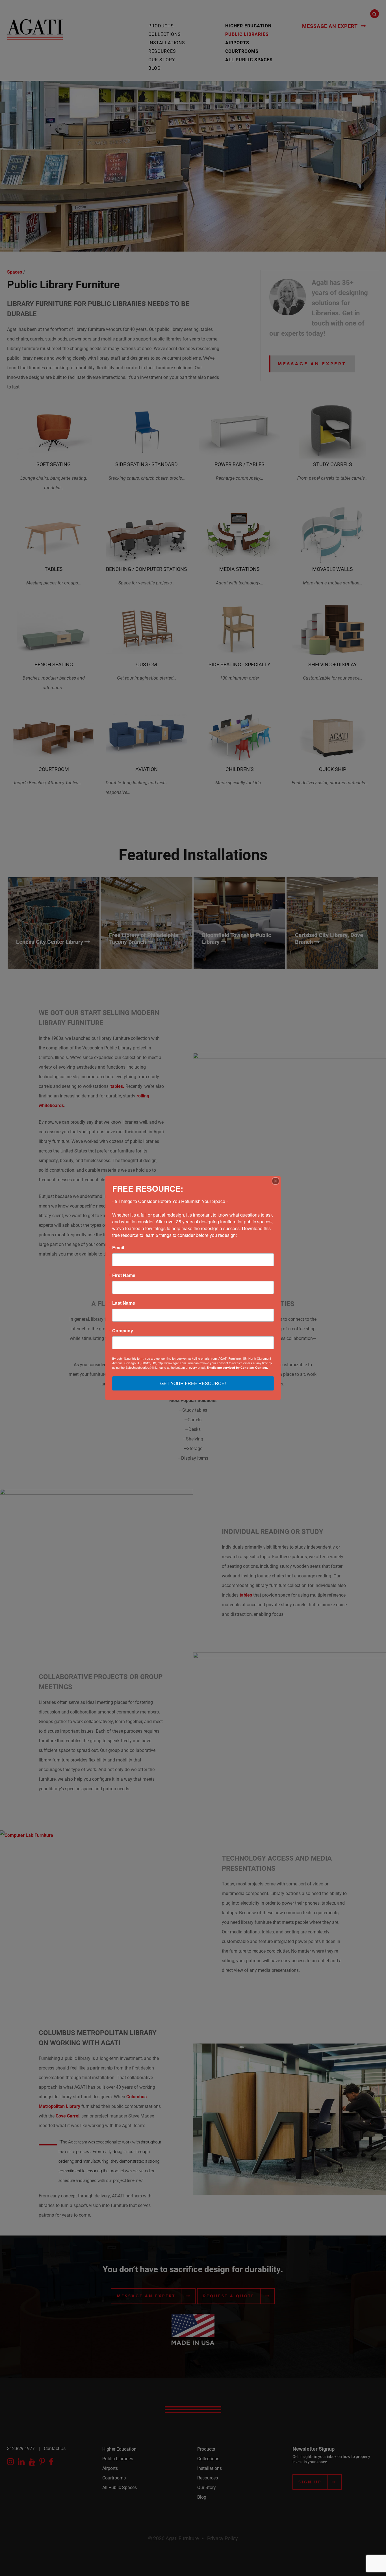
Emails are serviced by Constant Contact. (237, 1367)
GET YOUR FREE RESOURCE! (193, 1383)
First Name (124, 1275)
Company (123, 1331)
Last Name (124, 1303)
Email (118, 1248)
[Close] (276, 1181)
